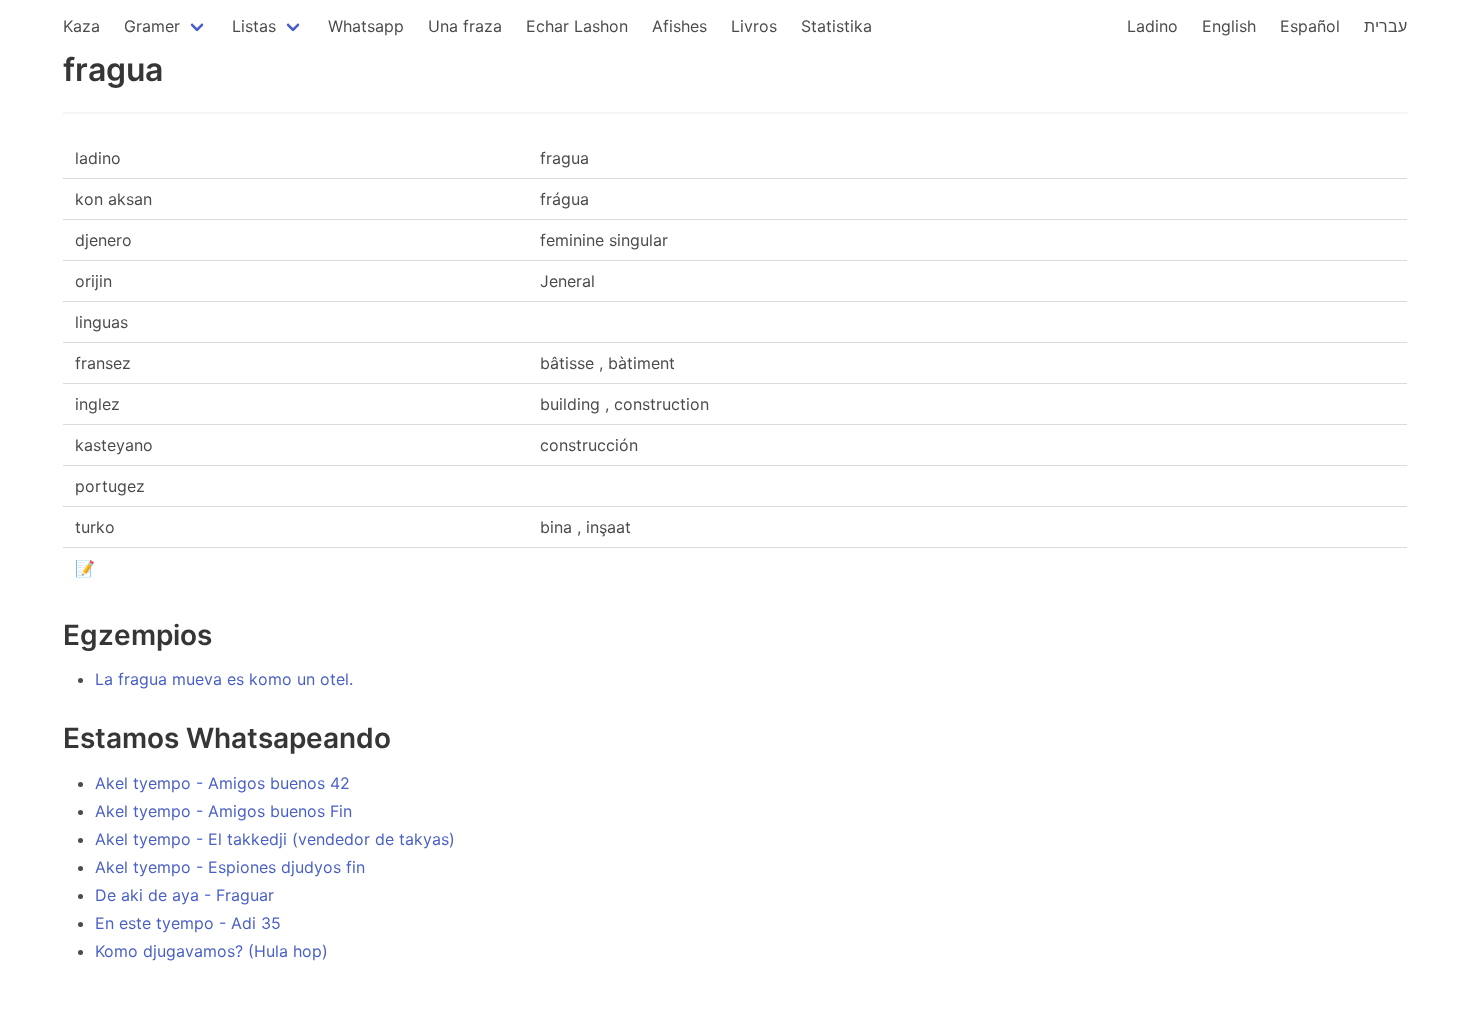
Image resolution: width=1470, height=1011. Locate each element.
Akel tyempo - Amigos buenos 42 (222, 783)
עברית (1385, 26)
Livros (754, 26)
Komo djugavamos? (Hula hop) (211, 951)
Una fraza (465, 26)
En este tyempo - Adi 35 (188, 923)
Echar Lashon (577, 26)
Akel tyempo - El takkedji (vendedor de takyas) (275, 839)
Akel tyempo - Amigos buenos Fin (223, 811)
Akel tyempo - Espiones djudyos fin (230, 867)
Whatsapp (366, 26)
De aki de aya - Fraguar (184, 895)
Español (1310, 26)
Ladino (1152, 26)
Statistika (836, 26)
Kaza (81, 26)
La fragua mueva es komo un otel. (224, 679)
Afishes (679, 26)
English (1229, 26)
